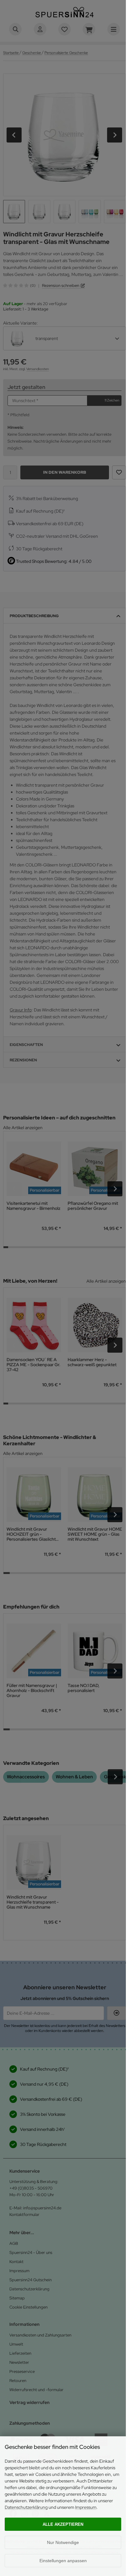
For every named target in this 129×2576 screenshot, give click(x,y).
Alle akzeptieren (63, 2524)
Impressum (86, 2507)
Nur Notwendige (63, 2542)
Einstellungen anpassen (63, 2561)
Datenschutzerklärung (26, 2507)
